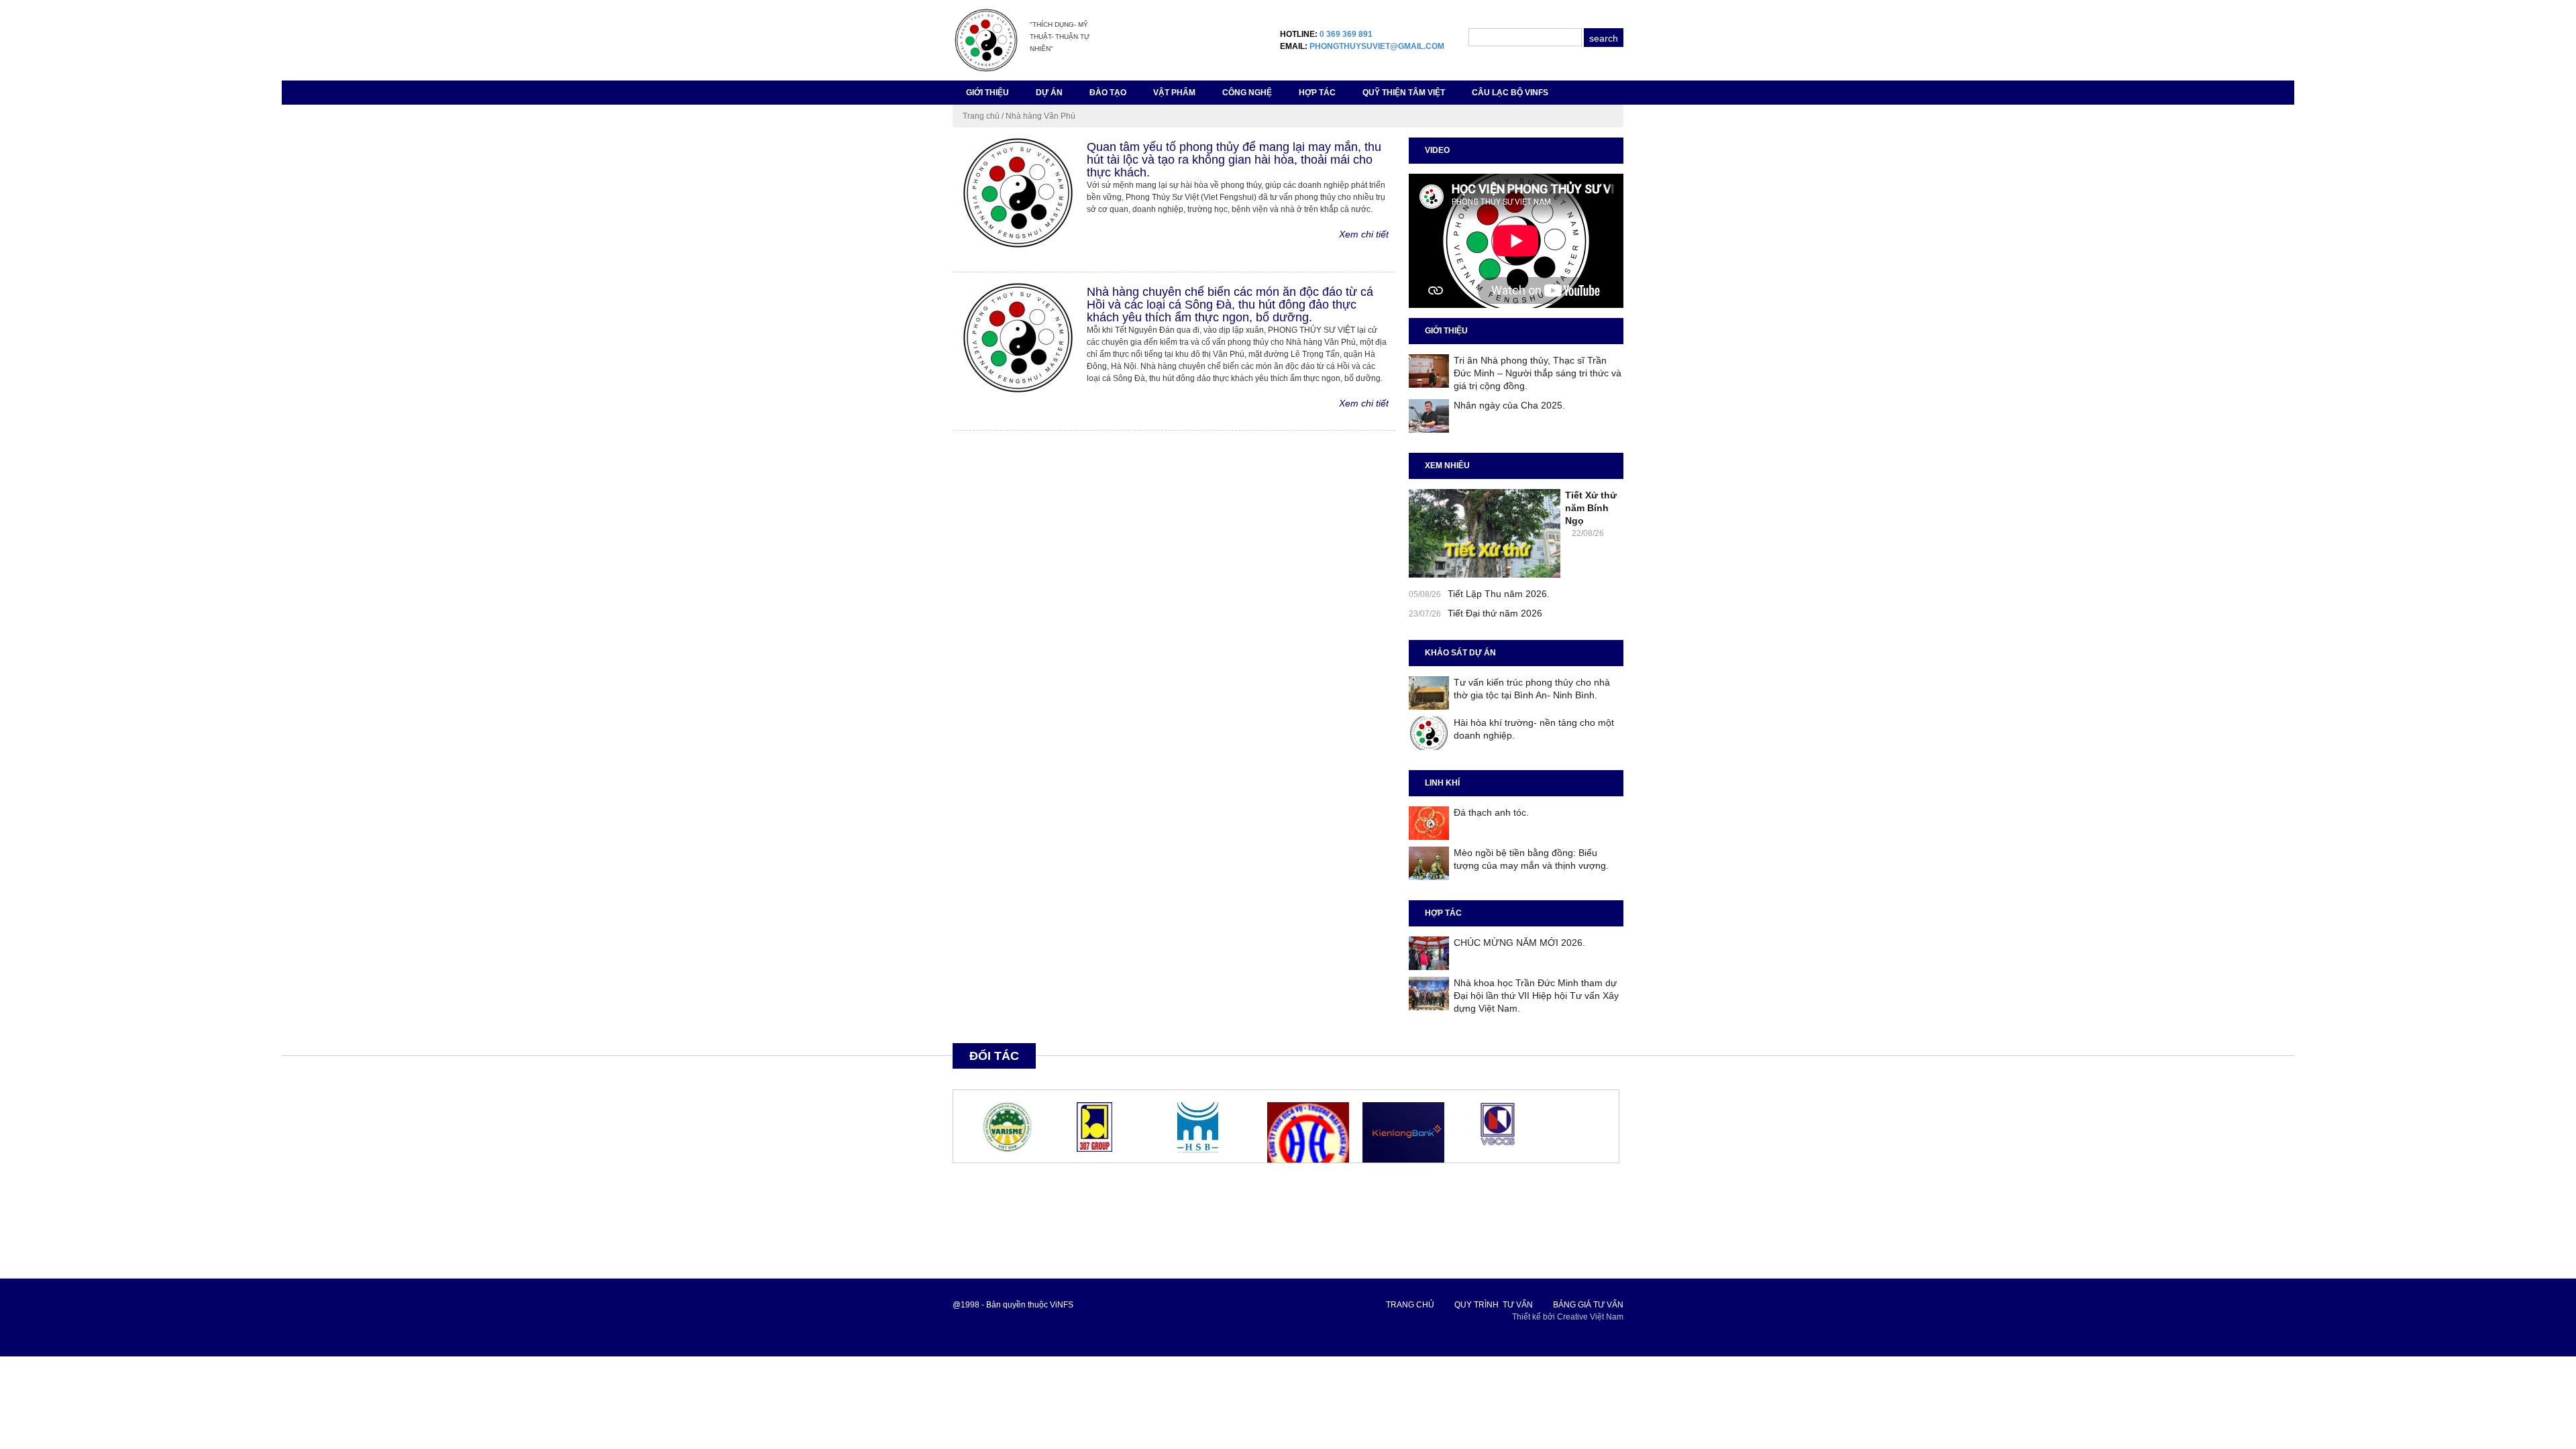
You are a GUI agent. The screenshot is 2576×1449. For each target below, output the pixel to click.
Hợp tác (1317, 93)
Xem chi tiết (1364, 234)
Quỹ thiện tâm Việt (1404, 93)
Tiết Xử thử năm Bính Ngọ (1591, 508)
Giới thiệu (987, 93)
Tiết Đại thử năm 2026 (1495, 613)
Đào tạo (1108, 93)
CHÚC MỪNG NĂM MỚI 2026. (1519, 943)
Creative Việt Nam (1590, 1317)
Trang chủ (981, 116)
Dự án (1049, 93)
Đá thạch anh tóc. (1491, 812)
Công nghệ (1247, 93)
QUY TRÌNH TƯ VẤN (1494, 1305)
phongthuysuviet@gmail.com (1377, 46)
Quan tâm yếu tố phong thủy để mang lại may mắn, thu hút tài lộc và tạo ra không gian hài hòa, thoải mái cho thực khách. (1234, 160)
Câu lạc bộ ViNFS (1510, 93)
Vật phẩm (1174, 93)
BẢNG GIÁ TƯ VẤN (1588, 1305)
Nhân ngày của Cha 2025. (1509, 405)
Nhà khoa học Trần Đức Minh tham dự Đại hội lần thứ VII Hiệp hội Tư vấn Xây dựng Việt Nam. (1536, 996)
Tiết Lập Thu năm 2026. (1499, 594)
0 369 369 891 (1346, 34)
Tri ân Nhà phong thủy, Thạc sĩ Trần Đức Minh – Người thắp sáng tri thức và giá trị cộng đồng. (1538, 373)
